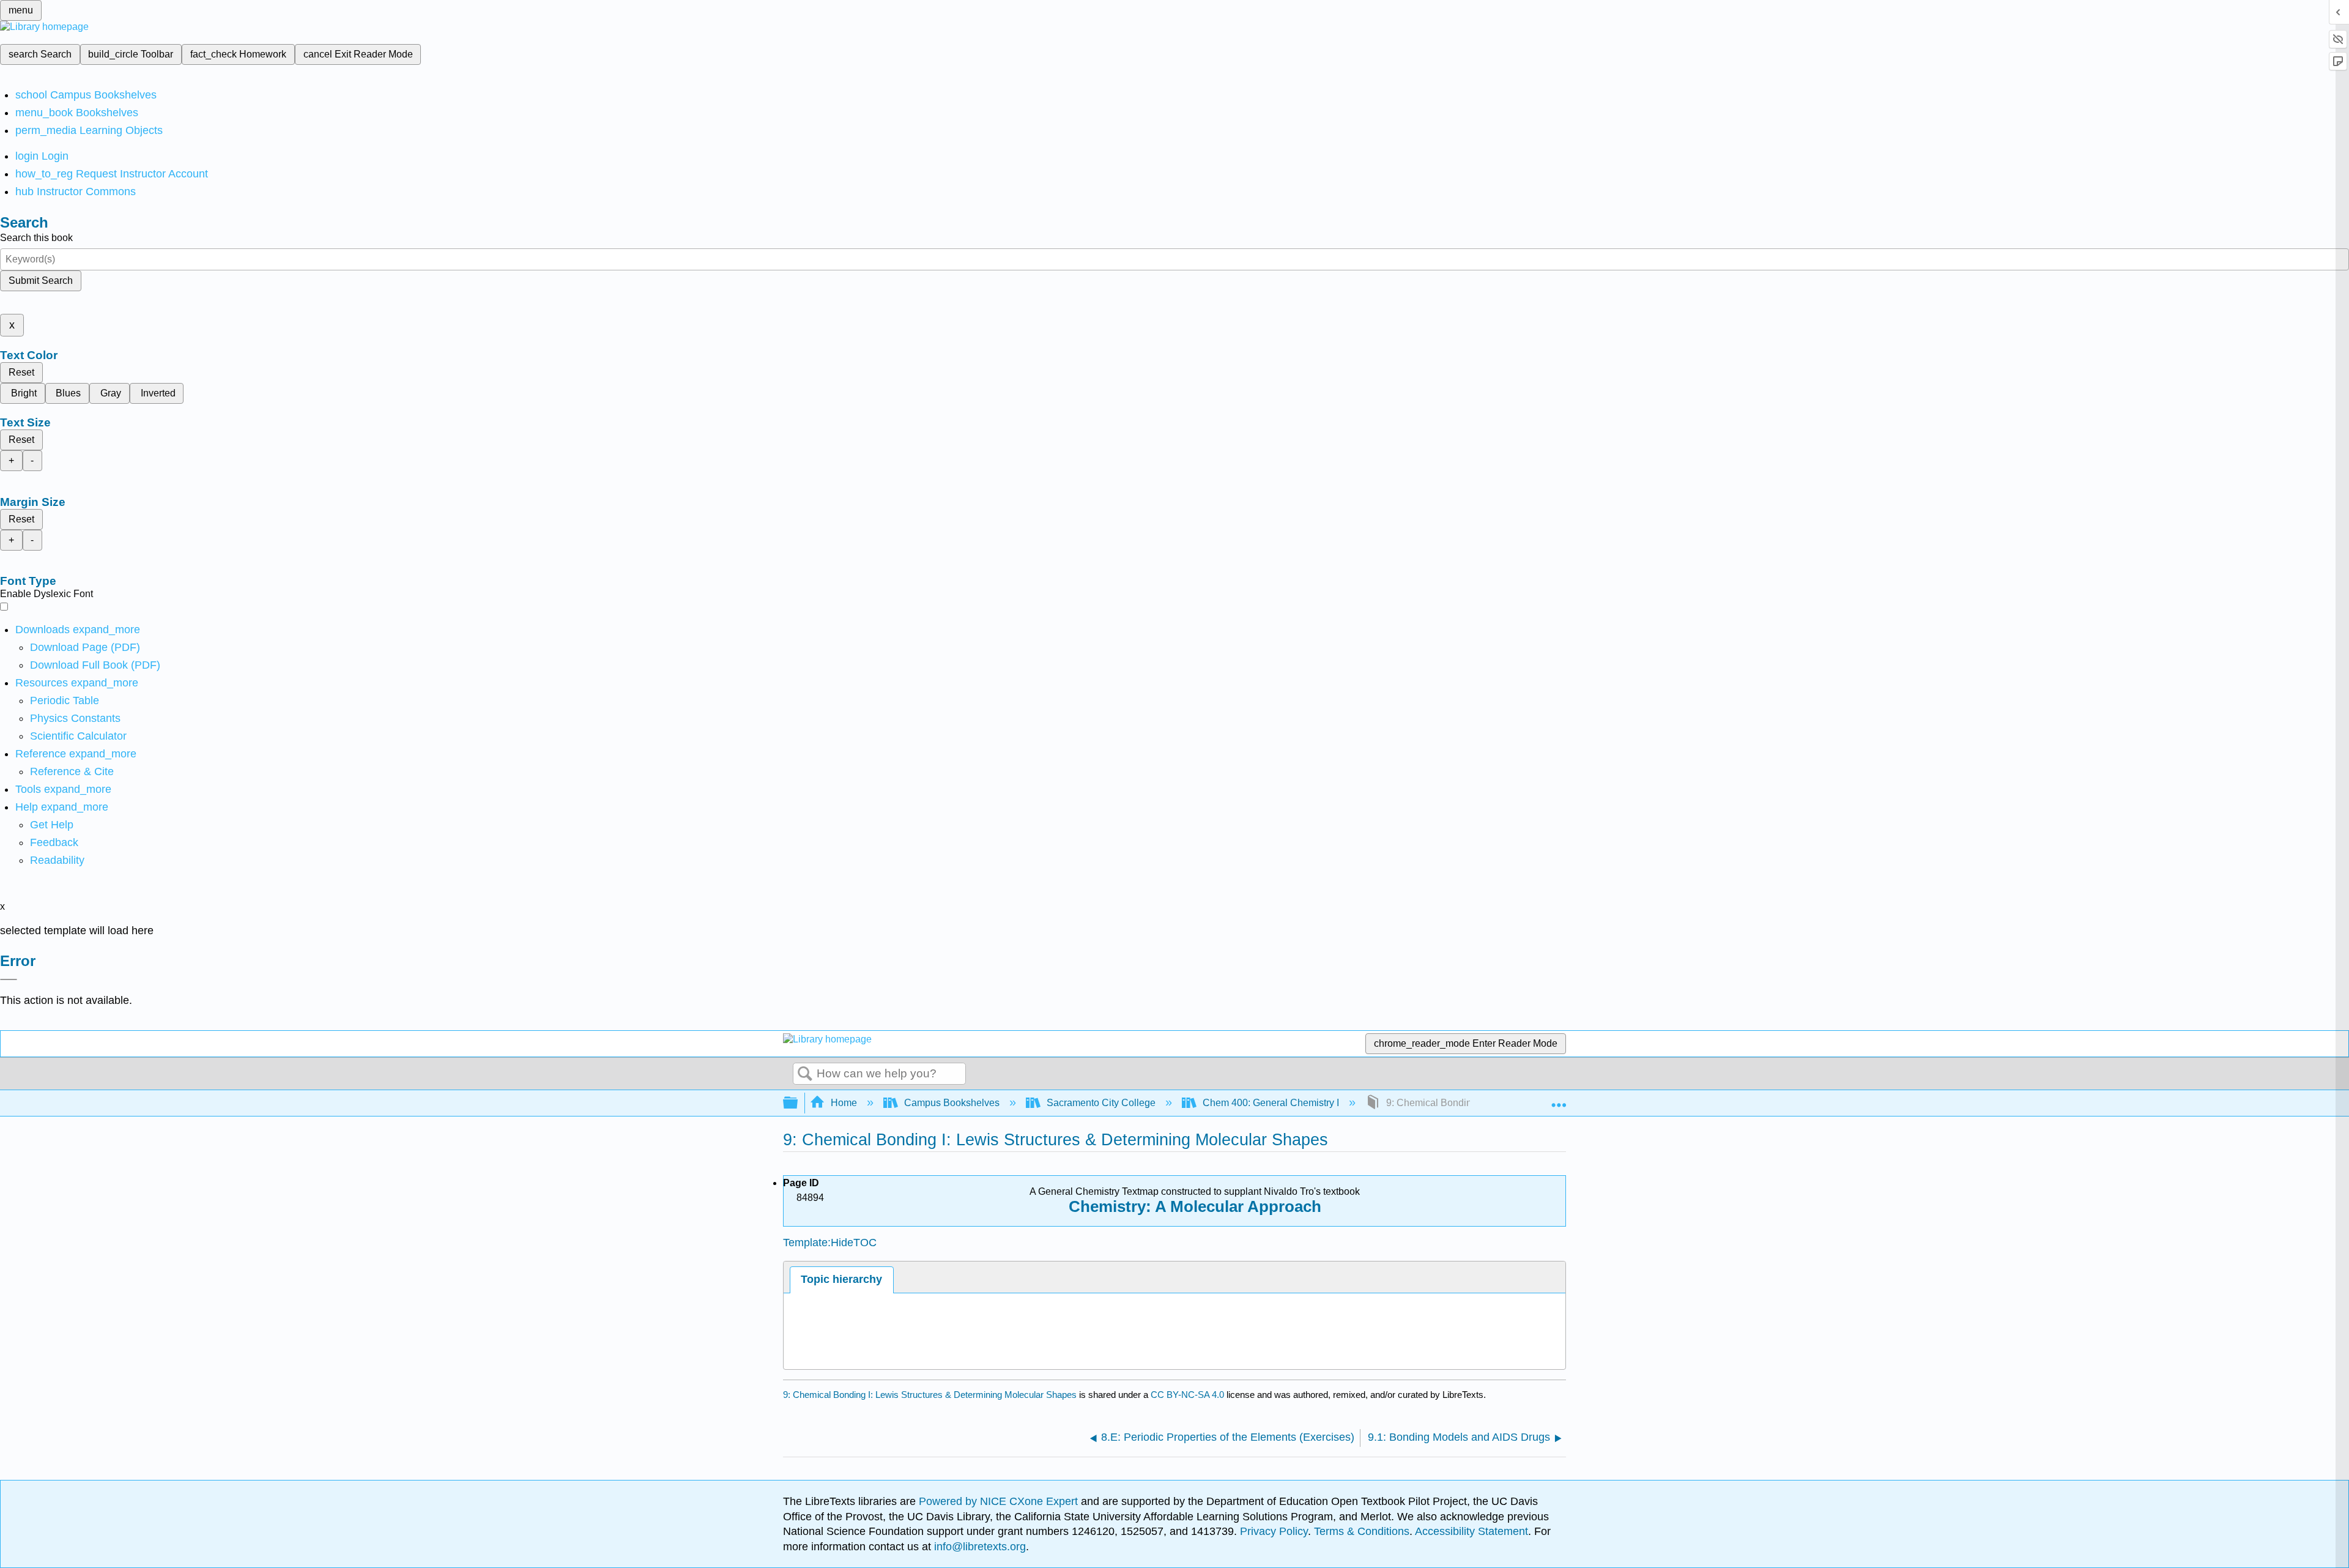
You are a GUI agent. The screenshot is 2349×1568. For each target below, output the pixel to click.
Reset (21, 372)
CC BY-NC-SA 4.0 (1187, 1395)
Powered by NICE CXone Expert (1000, 1501)
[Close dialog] (9, 979)
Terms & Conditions (1362, 1531)
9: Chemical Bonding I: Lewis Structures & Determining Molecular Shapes (930, 1395)
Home (844, 1103)
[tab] (842, 1280)
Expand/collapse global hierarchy (798, 1103)
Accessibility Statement (1471, 1531)
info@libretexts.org (978, 1547)
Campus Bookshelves (952, 1103)
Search (805, 1074)
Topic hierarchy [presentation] (841, 1279)
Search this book (36, 238)
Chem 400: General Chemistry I (1271, 1103)
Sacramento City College (1101, 1103)
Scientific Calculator (78, 736)
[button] (54, 842)
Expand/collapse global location (1559, 1099)
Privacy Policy (1274, 1531)
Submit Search (41, 281)
